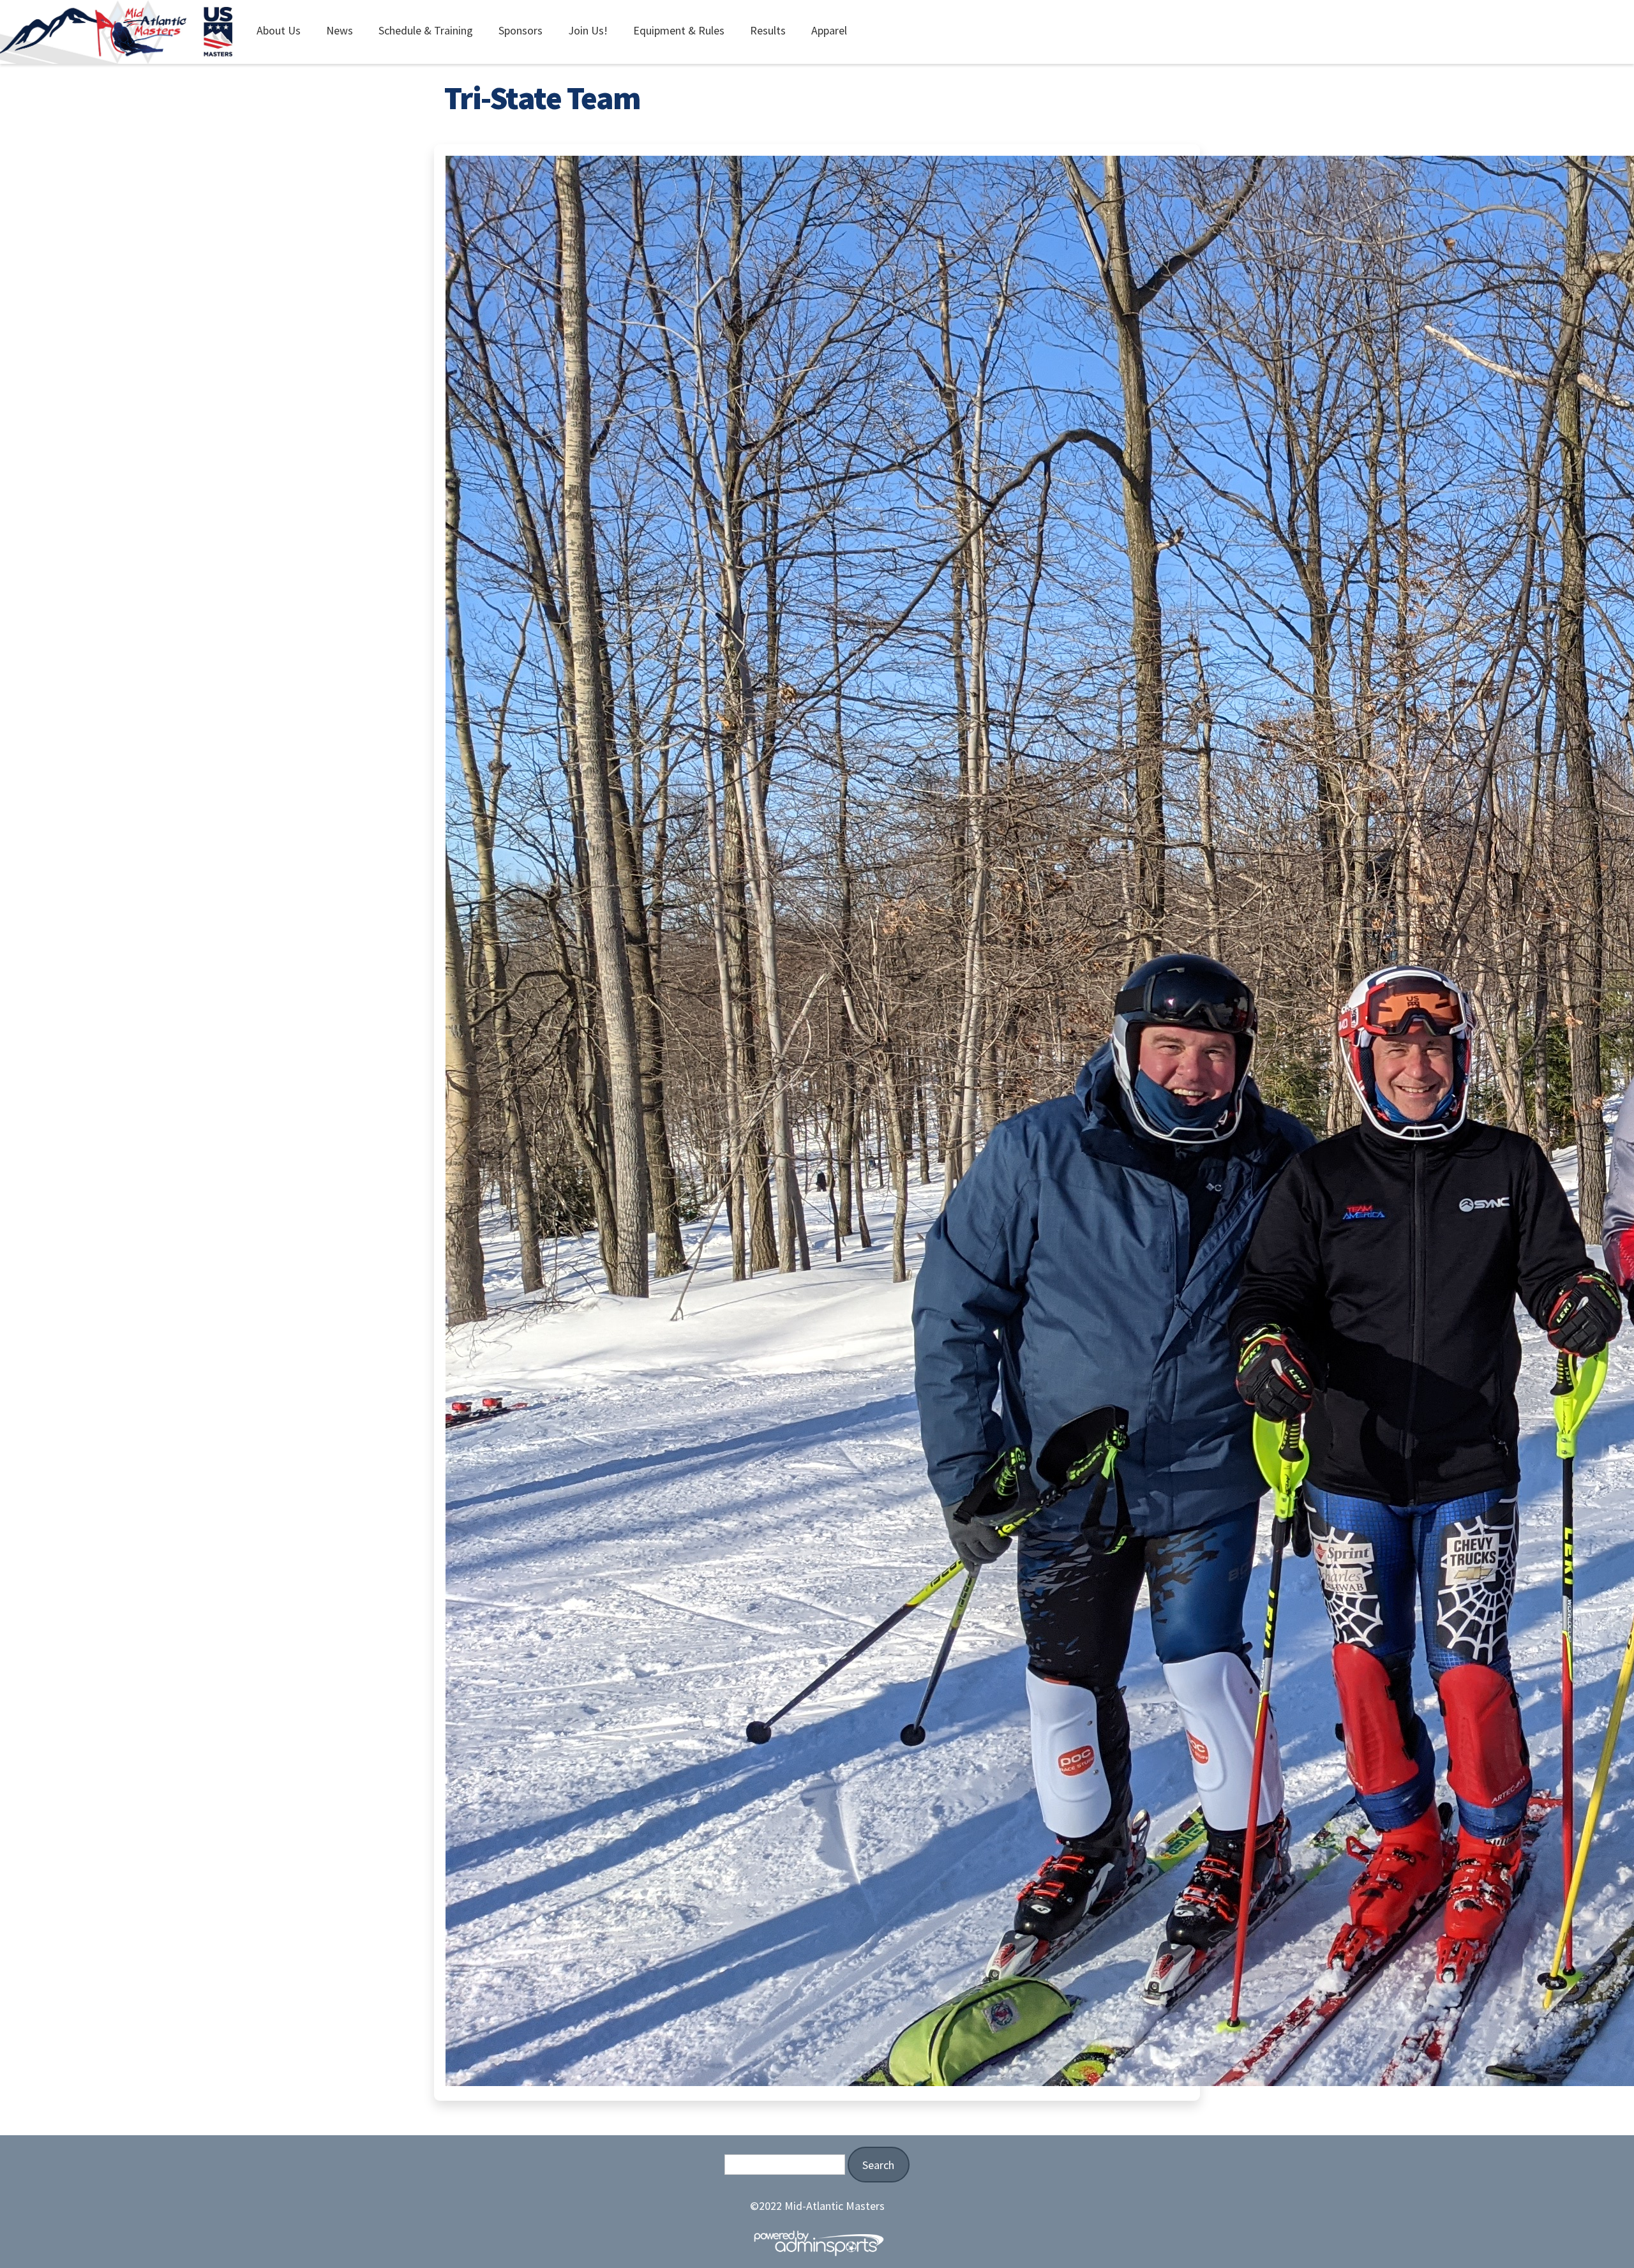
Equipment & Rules (679, 30)
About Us (279, 30)
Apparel (829, 30)
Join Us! (588, 30)
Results (768, 30)
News (340, 30)
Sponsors (521, 30)
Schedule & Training (426, 30)
